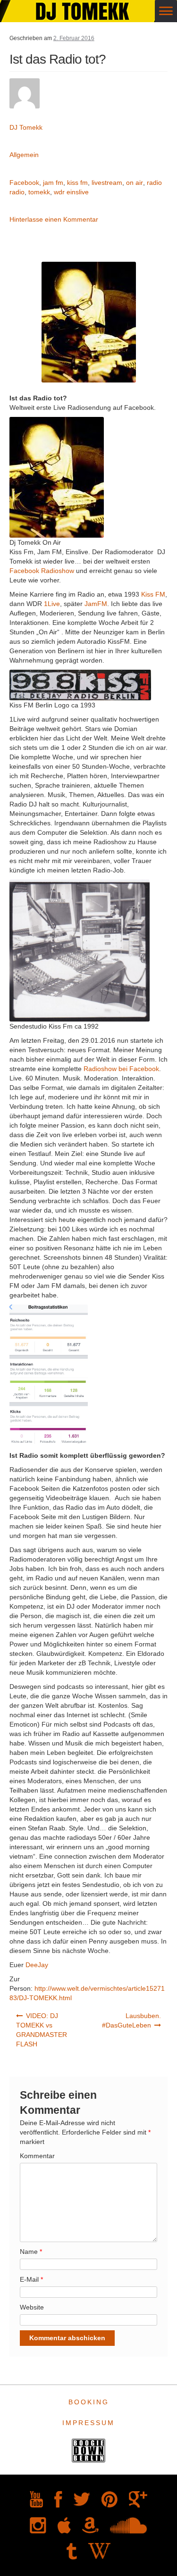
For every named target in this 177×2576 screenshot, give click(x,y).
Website (32, 2307)
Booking (89, 2402)
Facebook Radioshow (42, 571)
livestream (107, 183)
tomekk (39, 192)
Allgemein (24, 155)
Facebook (24, 183)
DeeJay (37, 1965)
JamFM (96, 604)
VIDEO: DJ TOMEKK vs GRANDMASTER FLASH (42, 2030)
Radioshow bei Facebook (121, 1069)
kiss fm (77, 183)
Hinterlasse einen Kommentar (54, 219)
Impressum (88, 2423)
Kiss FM (153, 594)
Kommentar (37, 2156)
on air (135, 183)
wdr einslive (71, 192)
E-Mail (31, 2279)
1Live (52, 604)
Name (31, 2252)
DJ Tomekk (26, 127)
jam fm (53, 183)
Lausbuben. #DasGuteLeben (132, 2020)
